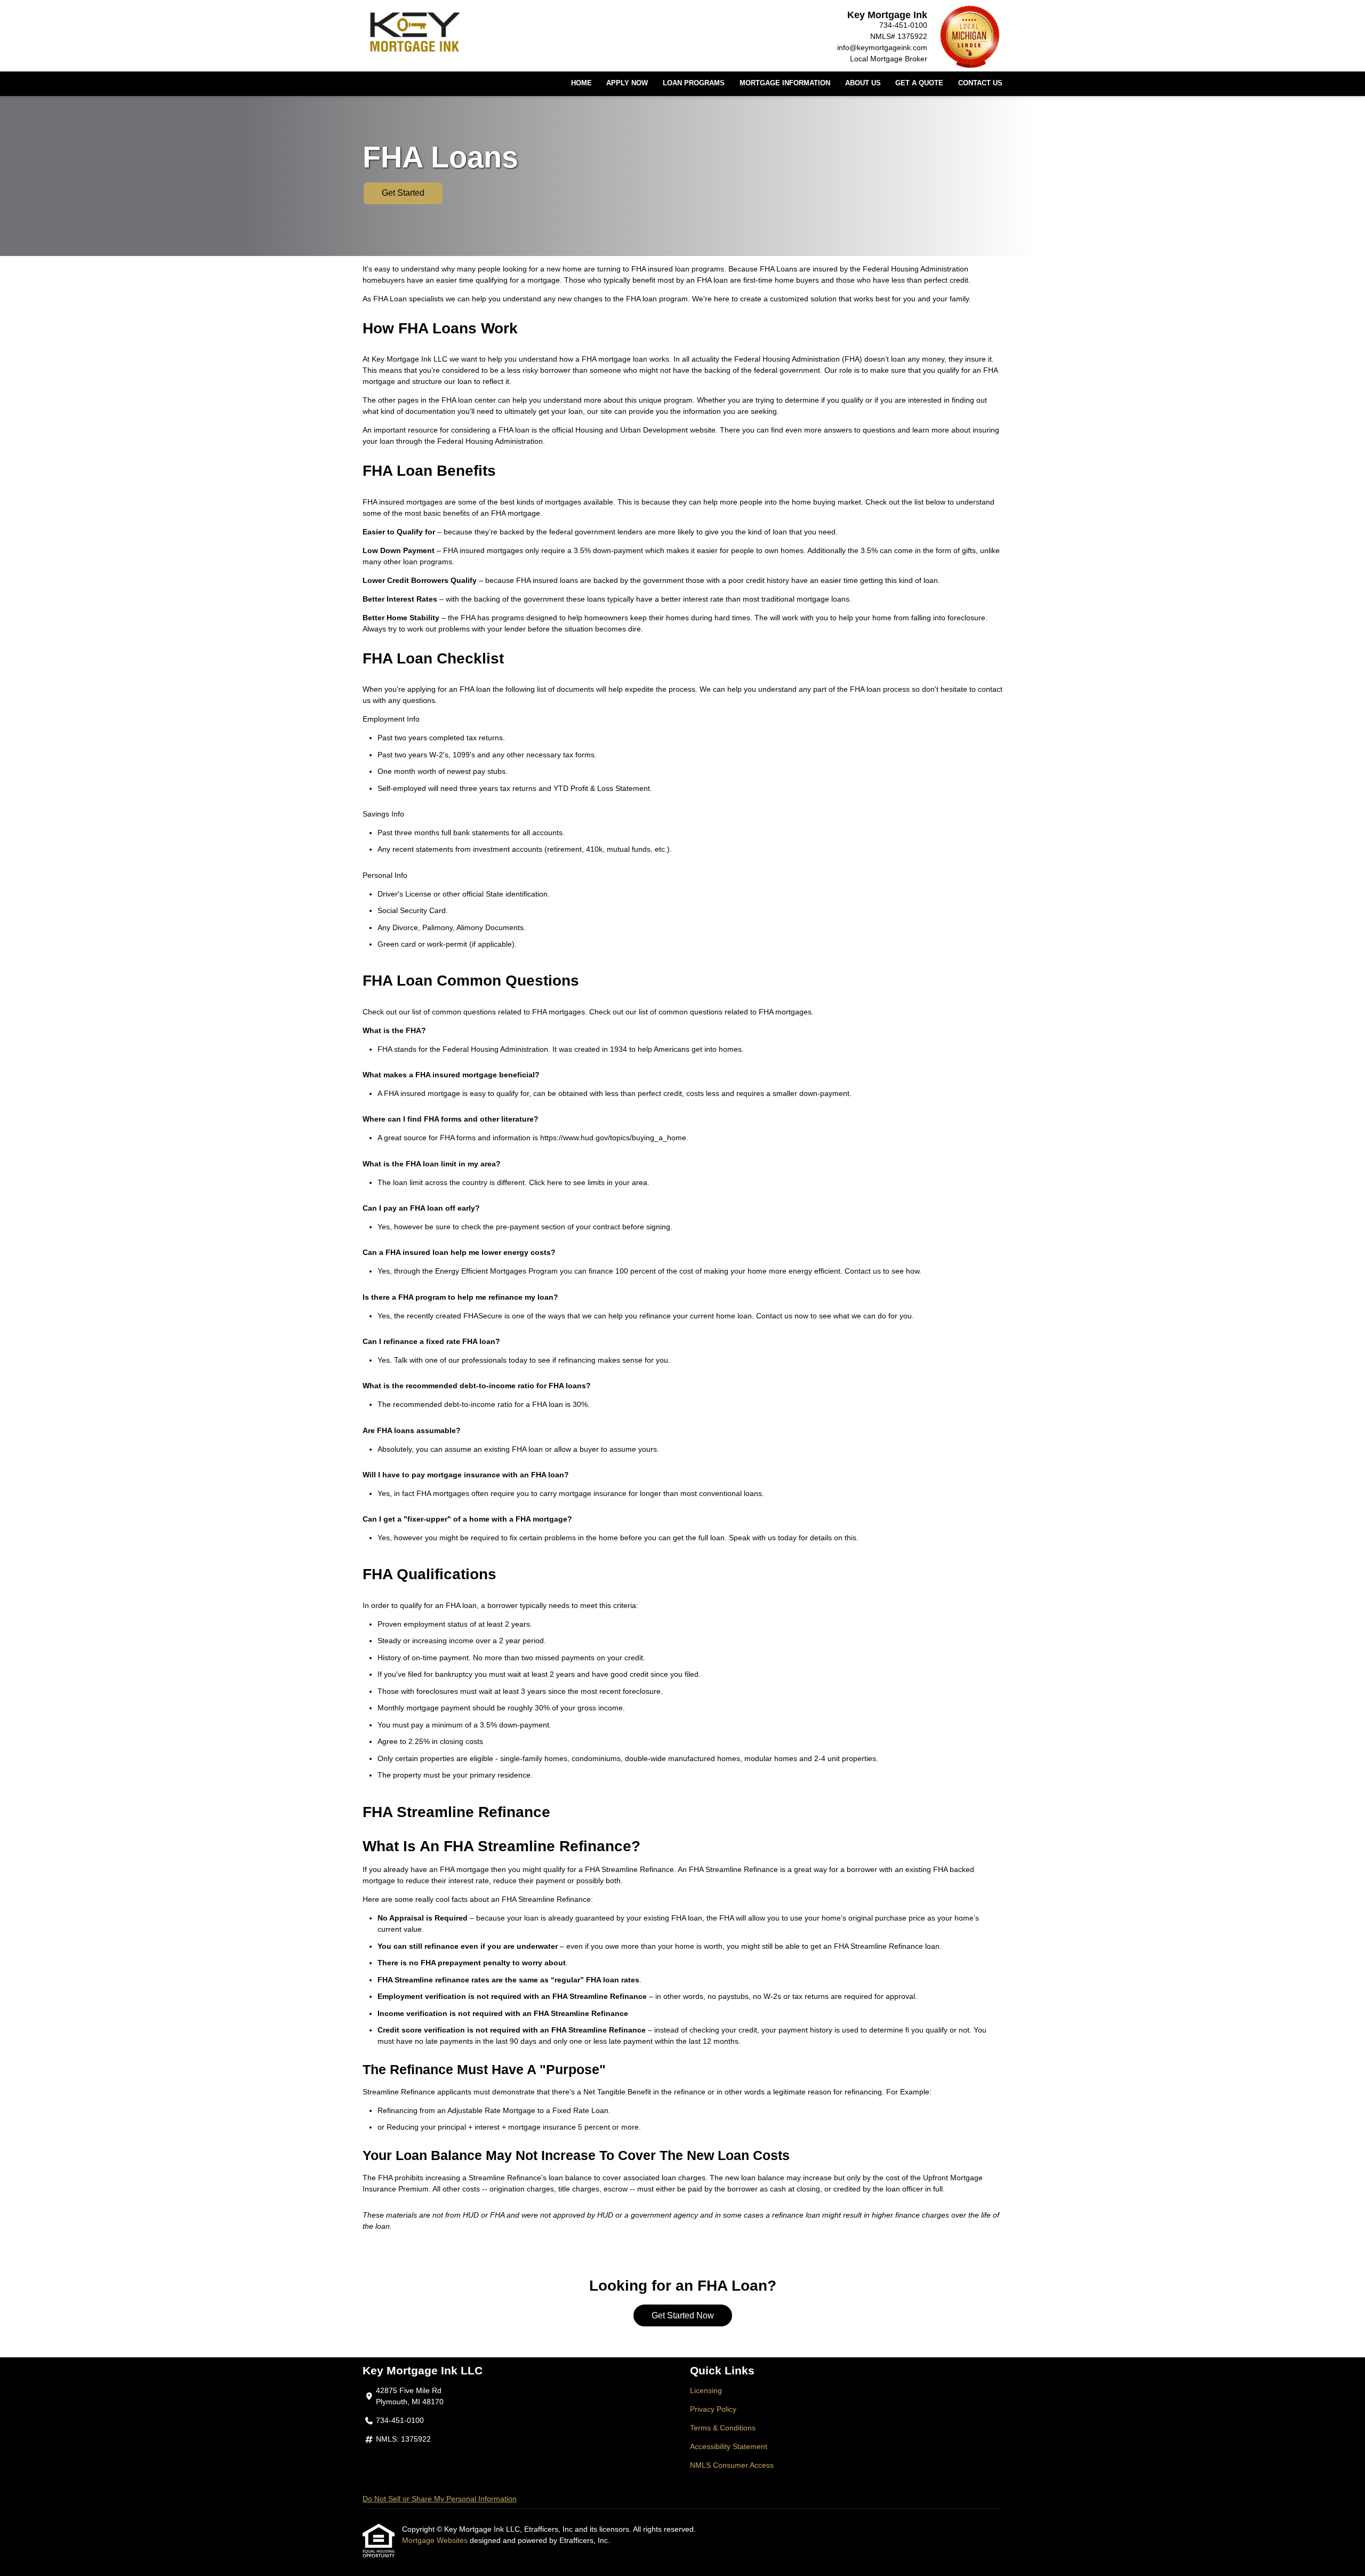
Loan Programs (694, 83)
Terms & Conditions (723, 2428)
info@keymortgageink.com (882, 47)
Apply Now (627, 83)
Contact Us (980, 83)
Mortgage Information (785, 83)
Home (581, 83)
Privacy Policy (713, 2409)
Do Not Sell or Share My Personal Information (440, 2499)
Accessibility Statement (729, 2446)
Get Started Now (683, 2315)
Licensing (706, 2390)
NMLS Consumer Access (732, 2465)
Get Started (403, 193)
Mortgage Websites (436, 2540)
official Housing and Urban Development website (634, 430)
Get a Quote (919, 83)
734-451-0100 (903, 25)
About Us (863, 83)
